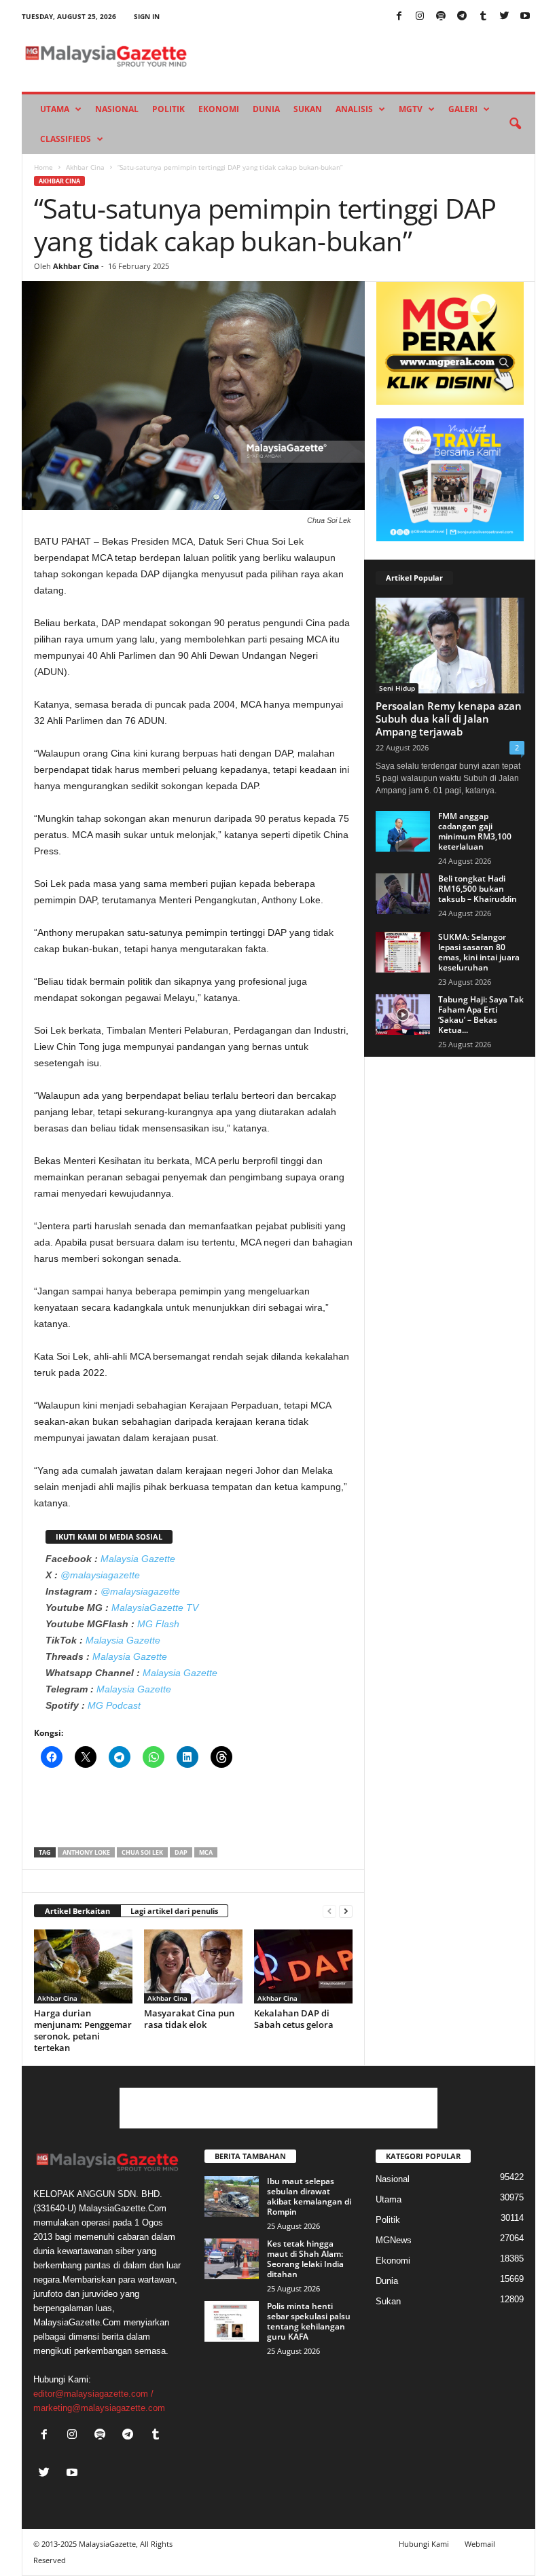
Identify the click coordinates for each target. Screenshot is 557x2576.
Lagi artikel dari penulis (174, 1911)
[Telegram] (462, 17)
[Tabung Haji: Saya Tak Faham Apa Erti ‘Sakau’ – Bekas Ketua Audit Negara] (403, 1015)
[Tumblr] (483, 17)
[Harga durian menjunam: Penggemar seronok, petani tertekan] (83, 1966)
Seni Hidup (397, 688)
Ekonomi (219, 109)
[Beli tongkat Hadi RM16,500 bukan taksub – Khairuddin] (403, 894)
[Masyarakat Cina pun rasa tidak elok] (193, 1966)
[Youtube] (525, 17)
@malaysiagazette (100, 1575)
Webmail (480, 2544)
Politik (168, 109)
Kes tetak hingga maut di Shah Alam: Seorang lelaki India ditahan (305, 2259)
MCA (206, 1852)
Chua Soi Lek (142, 1852)
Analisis (354, 109)
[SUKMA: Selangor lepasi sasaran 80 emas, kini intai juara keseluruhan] (403, 952)
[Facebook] (399, 17)
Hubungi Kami (424, 2544)
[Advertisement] (194, 1812)
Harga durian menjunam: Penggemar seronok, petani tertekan (83, 2030)
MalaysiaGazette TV (155, 1608)
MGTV (411, 109)
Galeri (463, 109)
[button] (515, 124)
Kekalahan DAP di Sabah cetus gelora (294, 2019)
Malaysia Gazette (138, 1559)
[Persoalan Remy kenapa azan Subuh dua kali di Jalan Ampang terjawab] (450, 646)
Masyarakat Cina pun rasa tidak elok (189, 2019)
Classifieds (66, 139)
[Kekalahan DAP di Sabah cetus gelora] (303, 1966)
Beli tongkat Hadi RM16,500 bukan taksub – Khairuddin (478, 889)
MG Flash (158, 1624)
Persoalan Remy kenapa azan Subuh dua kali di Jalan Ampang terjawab (449, 719)
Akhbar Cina (85, 167)
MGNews (394, 2240)
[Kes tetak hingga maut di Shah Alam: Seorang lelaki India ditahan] (232, 2259)
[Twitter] (504, 17)
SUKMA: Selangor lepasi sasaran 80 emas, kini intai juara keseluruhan (479, 952)
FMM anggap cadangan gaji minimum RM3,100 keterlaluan (475, 831)
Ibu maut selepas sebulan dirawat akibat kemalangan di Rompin (309, 2196)
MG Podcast (114, 1705)
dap (181, 1852)
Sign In (147, 16)
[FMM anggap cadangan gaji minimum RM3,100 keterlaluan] (403, 831)
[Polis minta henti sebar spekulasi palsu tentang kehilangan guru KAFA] (232, 2321)
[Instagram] (420, 17)
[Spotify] (441, 17)
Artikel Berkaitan (77, 1911)
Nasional (117, 109)
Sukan (308, 109)
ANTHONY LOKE (86, 1852)
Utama (55, 109)
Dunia (266, 109)
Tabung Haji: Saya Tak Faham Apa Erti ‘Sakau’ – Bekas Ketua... (481, 1015)
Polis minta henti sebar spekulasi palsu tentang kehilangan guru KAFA (309, 2321)
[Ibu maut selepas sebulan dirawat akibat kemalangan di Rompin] (232, 2196)
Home (43, 167)
